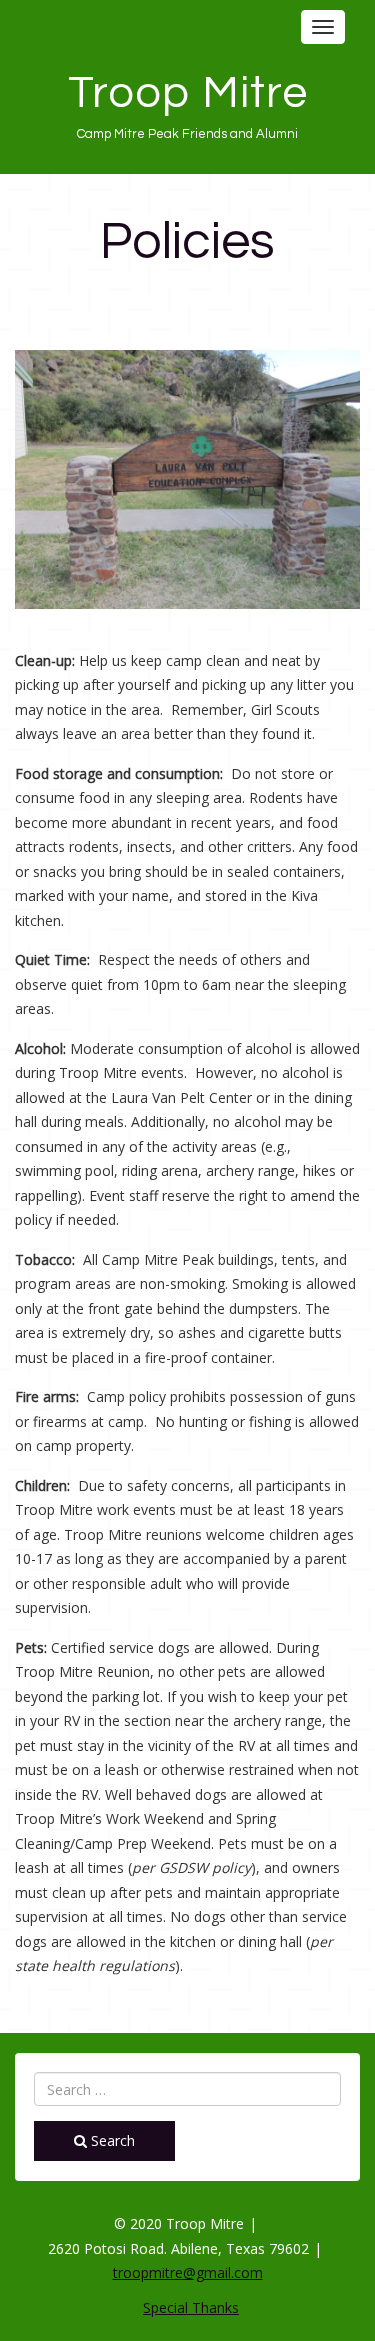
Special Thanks (191, 2307)
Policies (187, 242)
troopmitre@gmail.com (188, 2272)
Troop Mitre (188, 93)
